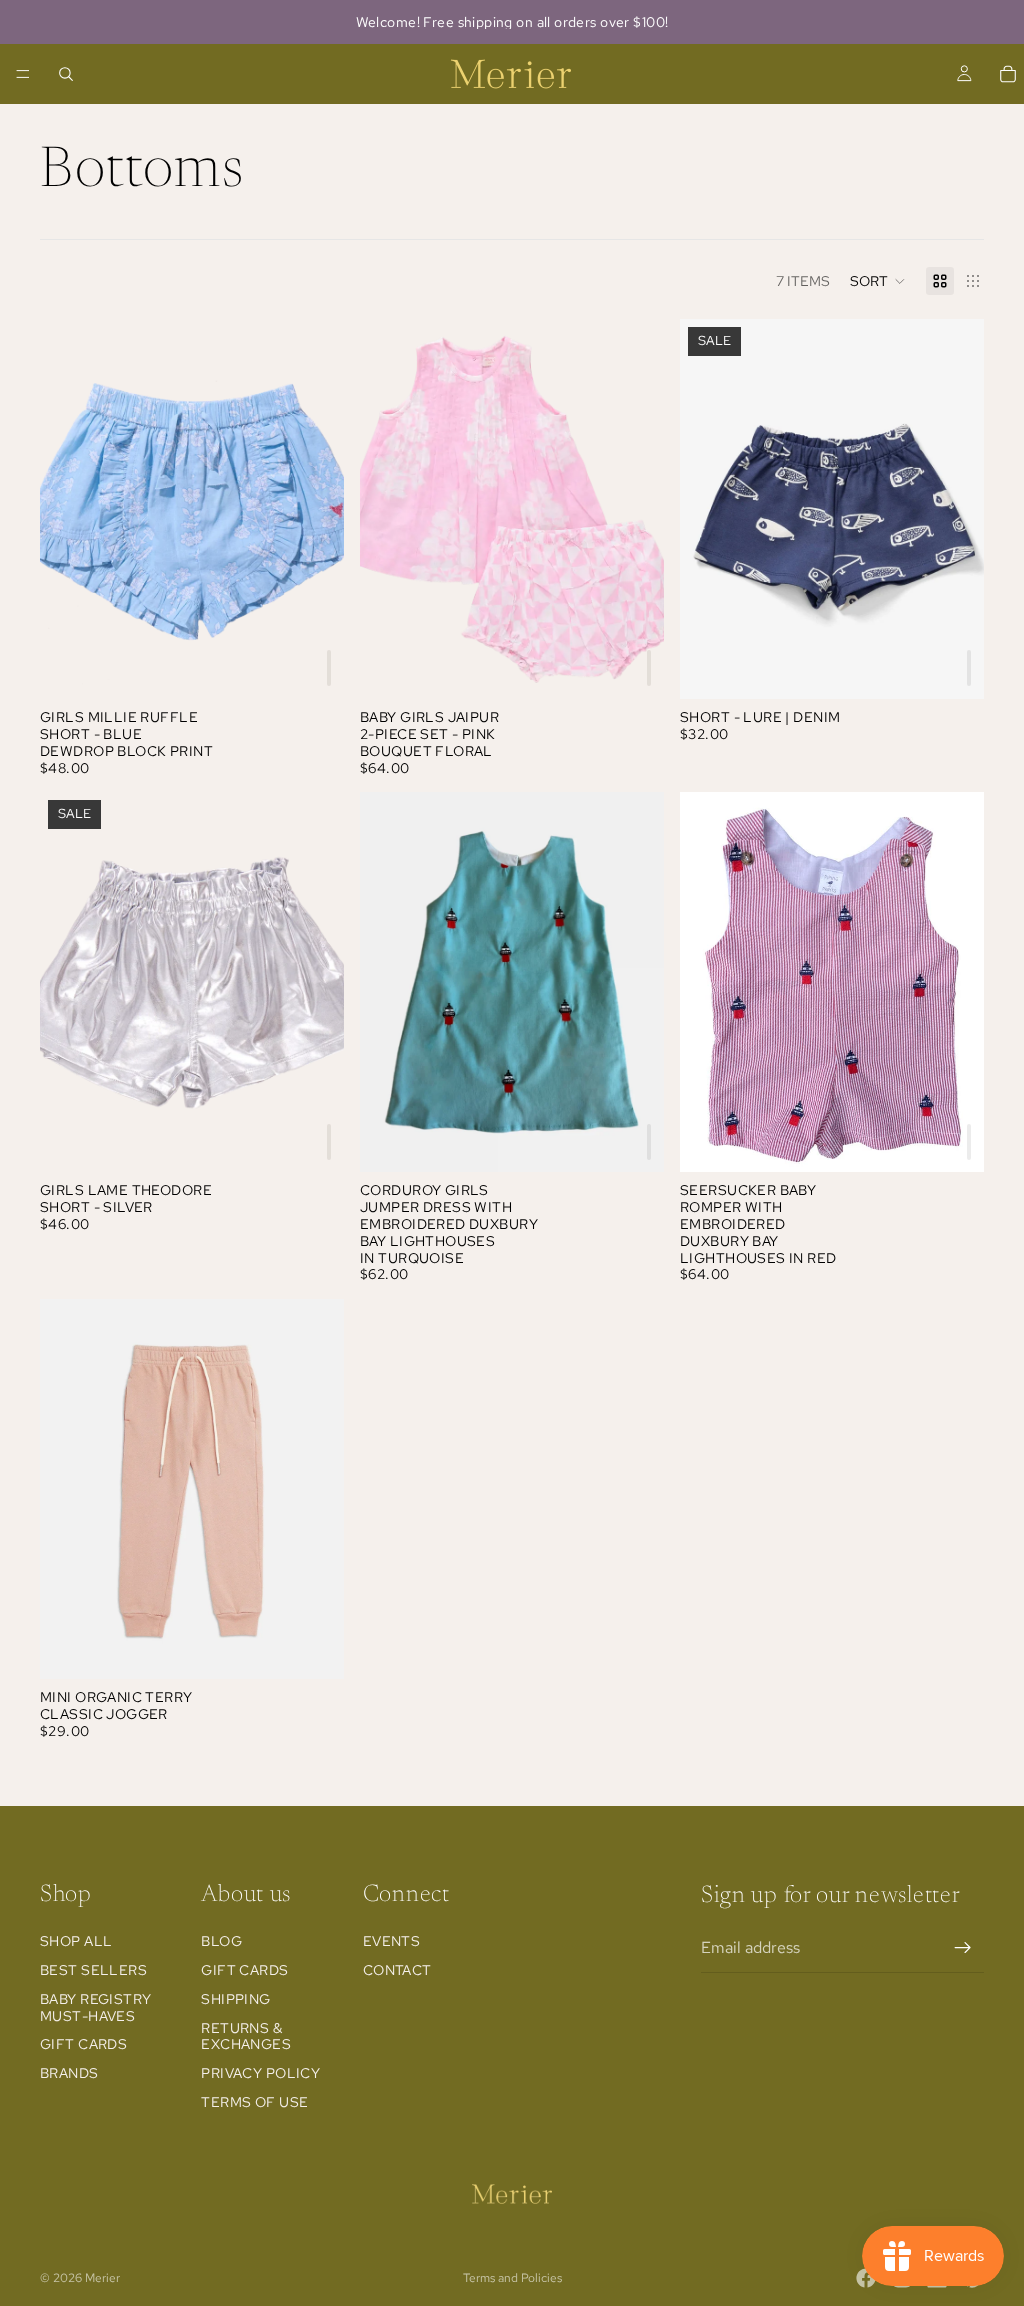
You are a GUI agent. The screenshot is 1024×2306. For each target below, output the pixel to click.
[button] (878, 281)
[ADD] (329, 668)
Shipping (235, 1998)
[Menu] (23, 74)
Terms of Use (254, 2102)
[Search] (66, 74)
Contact (397, 1970)
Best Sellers (93, 1970)
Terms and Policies (512, 2278)
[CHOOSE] (313, 1648)
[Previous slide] (70, 509)
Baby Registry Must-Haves (95, 2006)
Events (392, 1941)
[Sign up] (963, 1947)
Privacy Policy (260, 2073)
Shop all (76, 1941)
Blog (221, 1941)
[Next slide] (314, 509)
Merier (102, 2278)
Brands (69, 2073)
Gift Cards (83, 2044)
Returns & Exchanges (246, 2035)
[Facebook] (866, 2278)
